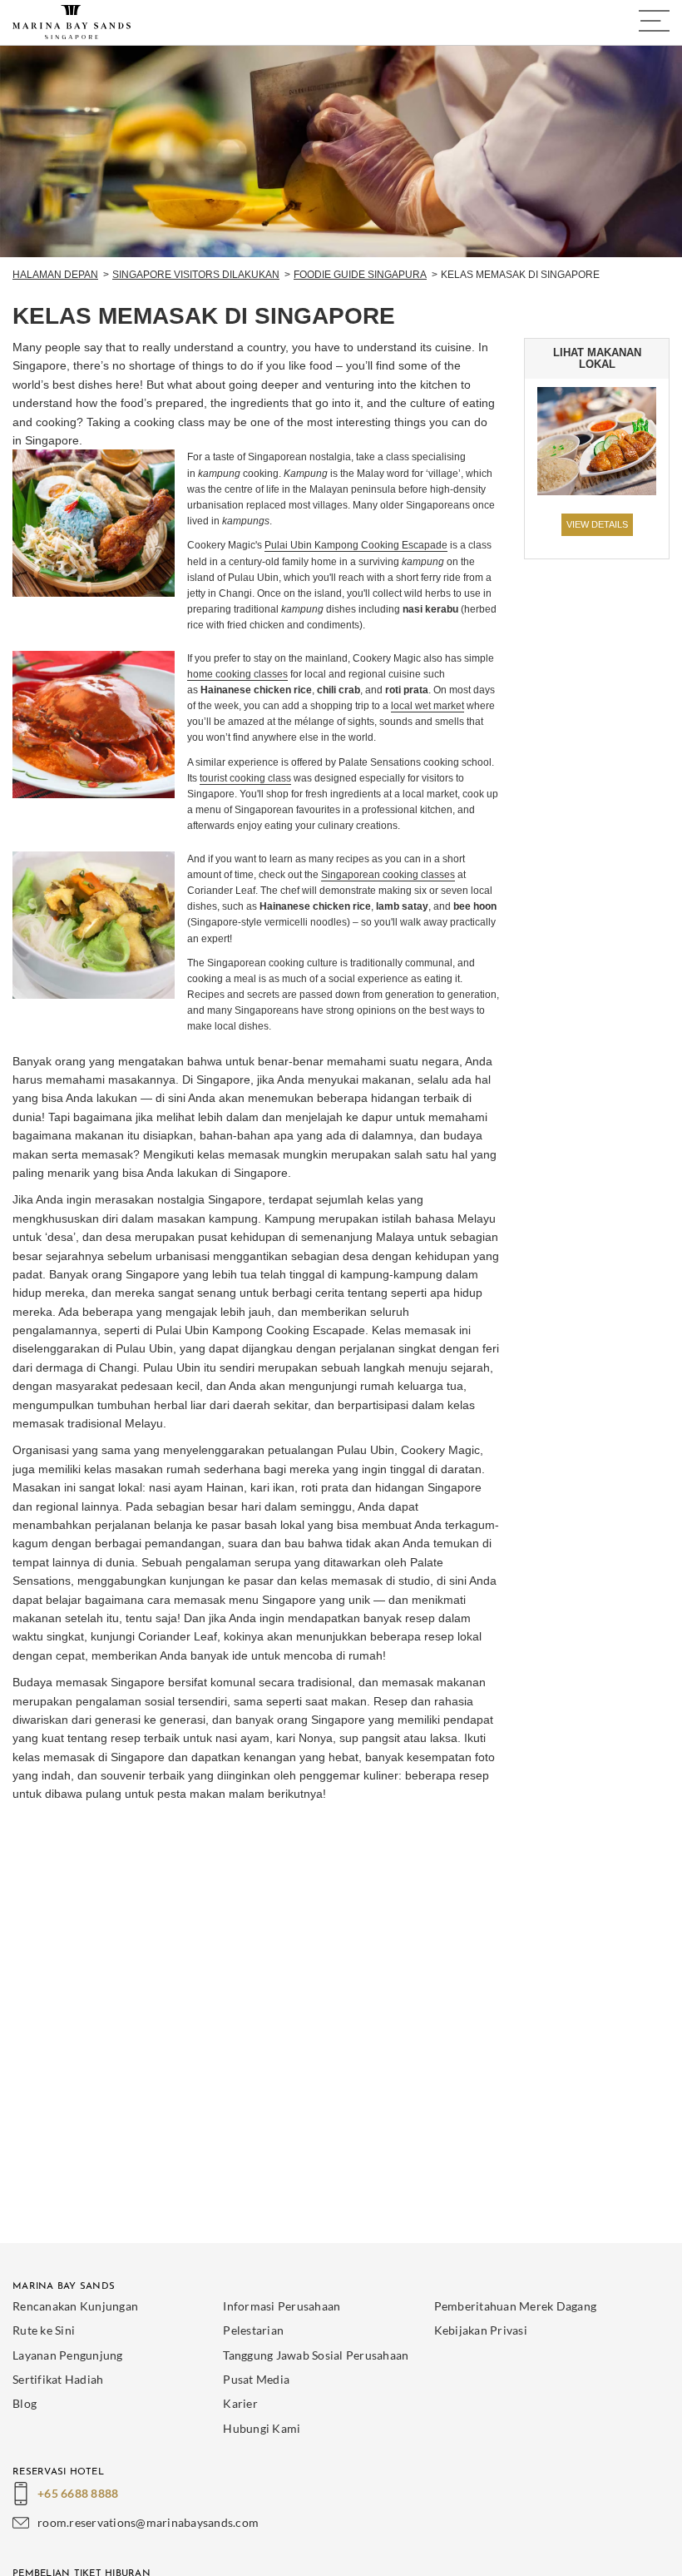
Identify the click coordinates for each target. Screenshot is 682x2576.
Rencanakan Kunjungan (75, 2306)
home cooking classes (237, 674)
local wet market (427, 706)
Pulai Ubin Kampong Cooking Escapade (356, 545)
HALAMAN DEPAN (55, 275)
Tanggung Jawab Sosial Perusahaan (316, 2355)
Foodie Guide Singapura (360, 275)
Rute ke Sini (44, 2330)
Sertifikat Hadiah (58, 2379)
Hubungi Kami (262, 2428)
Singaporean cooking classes (388, 875)
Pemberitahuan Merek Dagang (516, 2306)
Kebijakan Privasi (481, 2330)
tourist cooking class (245, 778)
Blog (25, 2403)
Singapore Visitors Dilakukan (196, 275)
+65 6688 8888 (78, 2493)
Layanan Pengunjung (68, 2355)
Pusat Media (256, 2379)
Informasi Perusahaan (282, 2306)
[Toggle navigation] (654, 21)
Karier (240, 2403)
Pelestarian (253, 2330)
